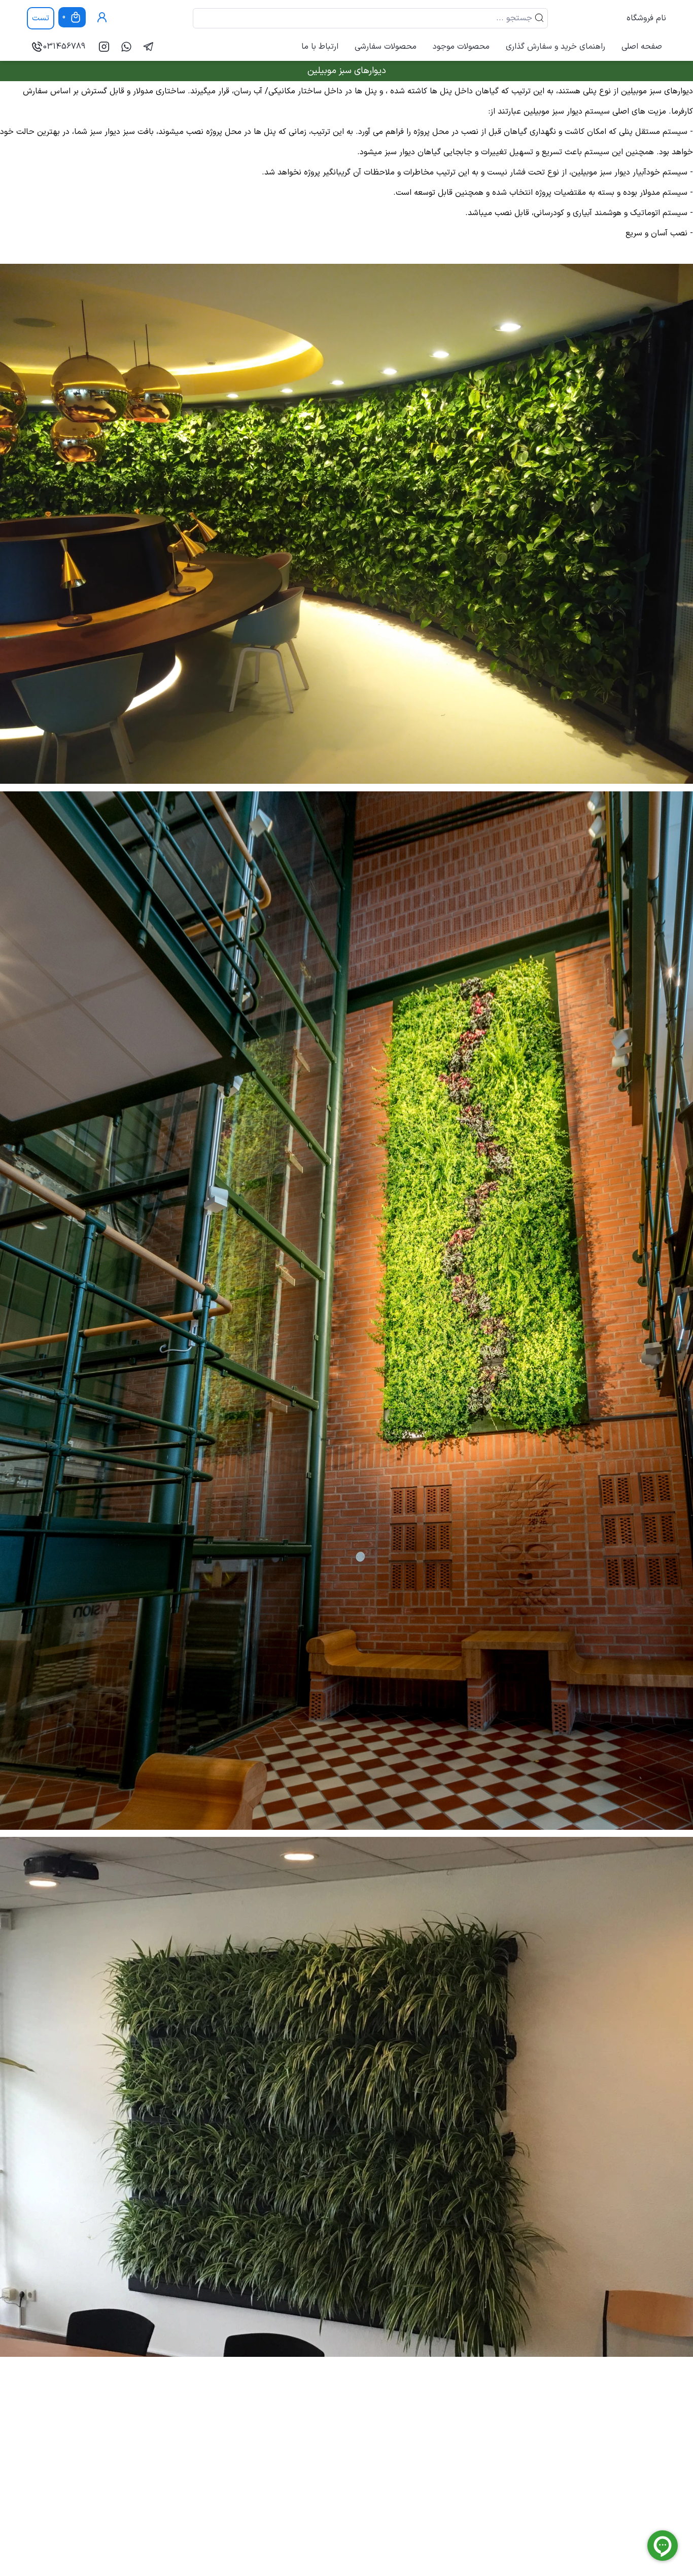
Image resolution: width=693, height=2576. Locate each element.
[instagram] (104, 47)
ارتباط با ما (320, 47)
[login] (102, 17)
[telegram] (149, 47)
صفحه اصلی (642, 47)
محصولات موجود (461, 47)
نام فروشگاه (646, 18)
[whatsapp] (126, 47)
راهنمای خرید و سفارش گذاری (556, 47)
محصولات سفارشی (386, 47)
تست (41, 18)
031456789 (64, 47)
